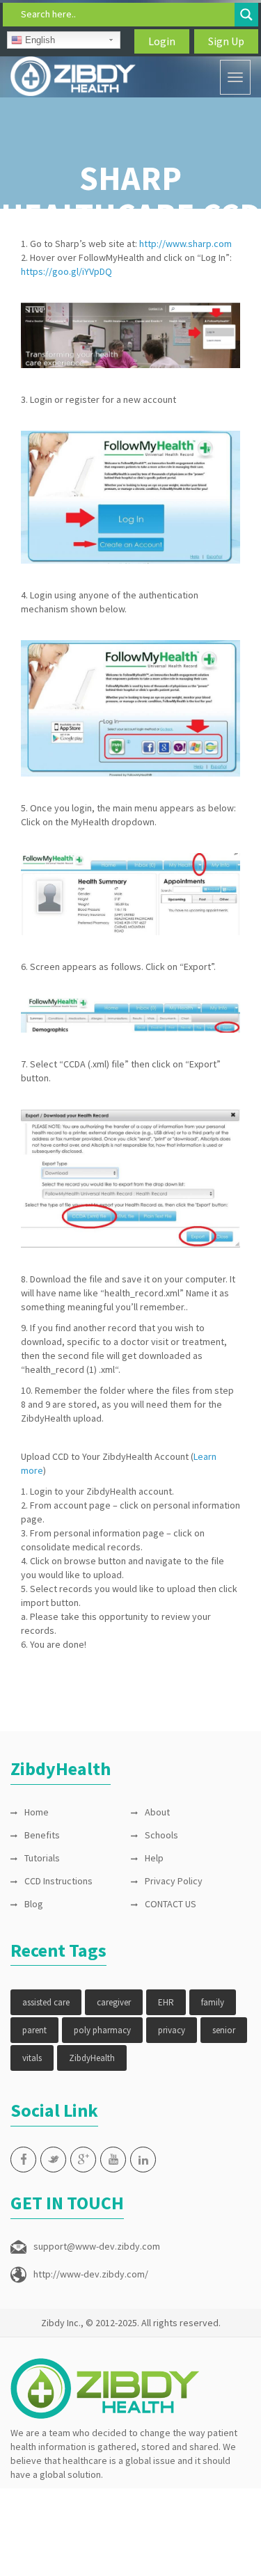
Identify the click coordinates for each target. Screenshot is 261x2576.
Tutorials (42, 1858)
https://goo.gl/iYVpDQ (66, 271)
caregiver (114, 2002)
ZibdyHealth (92, 2058)
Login (162, 41)
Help (154, 1858)
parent (34, 2030)
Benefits (42, 1835)
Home (37, 1812)
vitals (32, 2058)
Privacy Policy (174, 1881)
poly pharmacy (102, 2030)
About (157, 1812)
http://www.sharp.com (185, 244)
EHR (166, 2002)
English (39, 40)
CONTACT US (171, 1904)
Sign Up (226, 41)
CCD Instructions (58, 1881)
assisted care (46, 2002)
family (213, 2002)
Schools (161, 1835)
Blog (34, 1904)
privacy (172, 2030)
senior (224, 2030)
